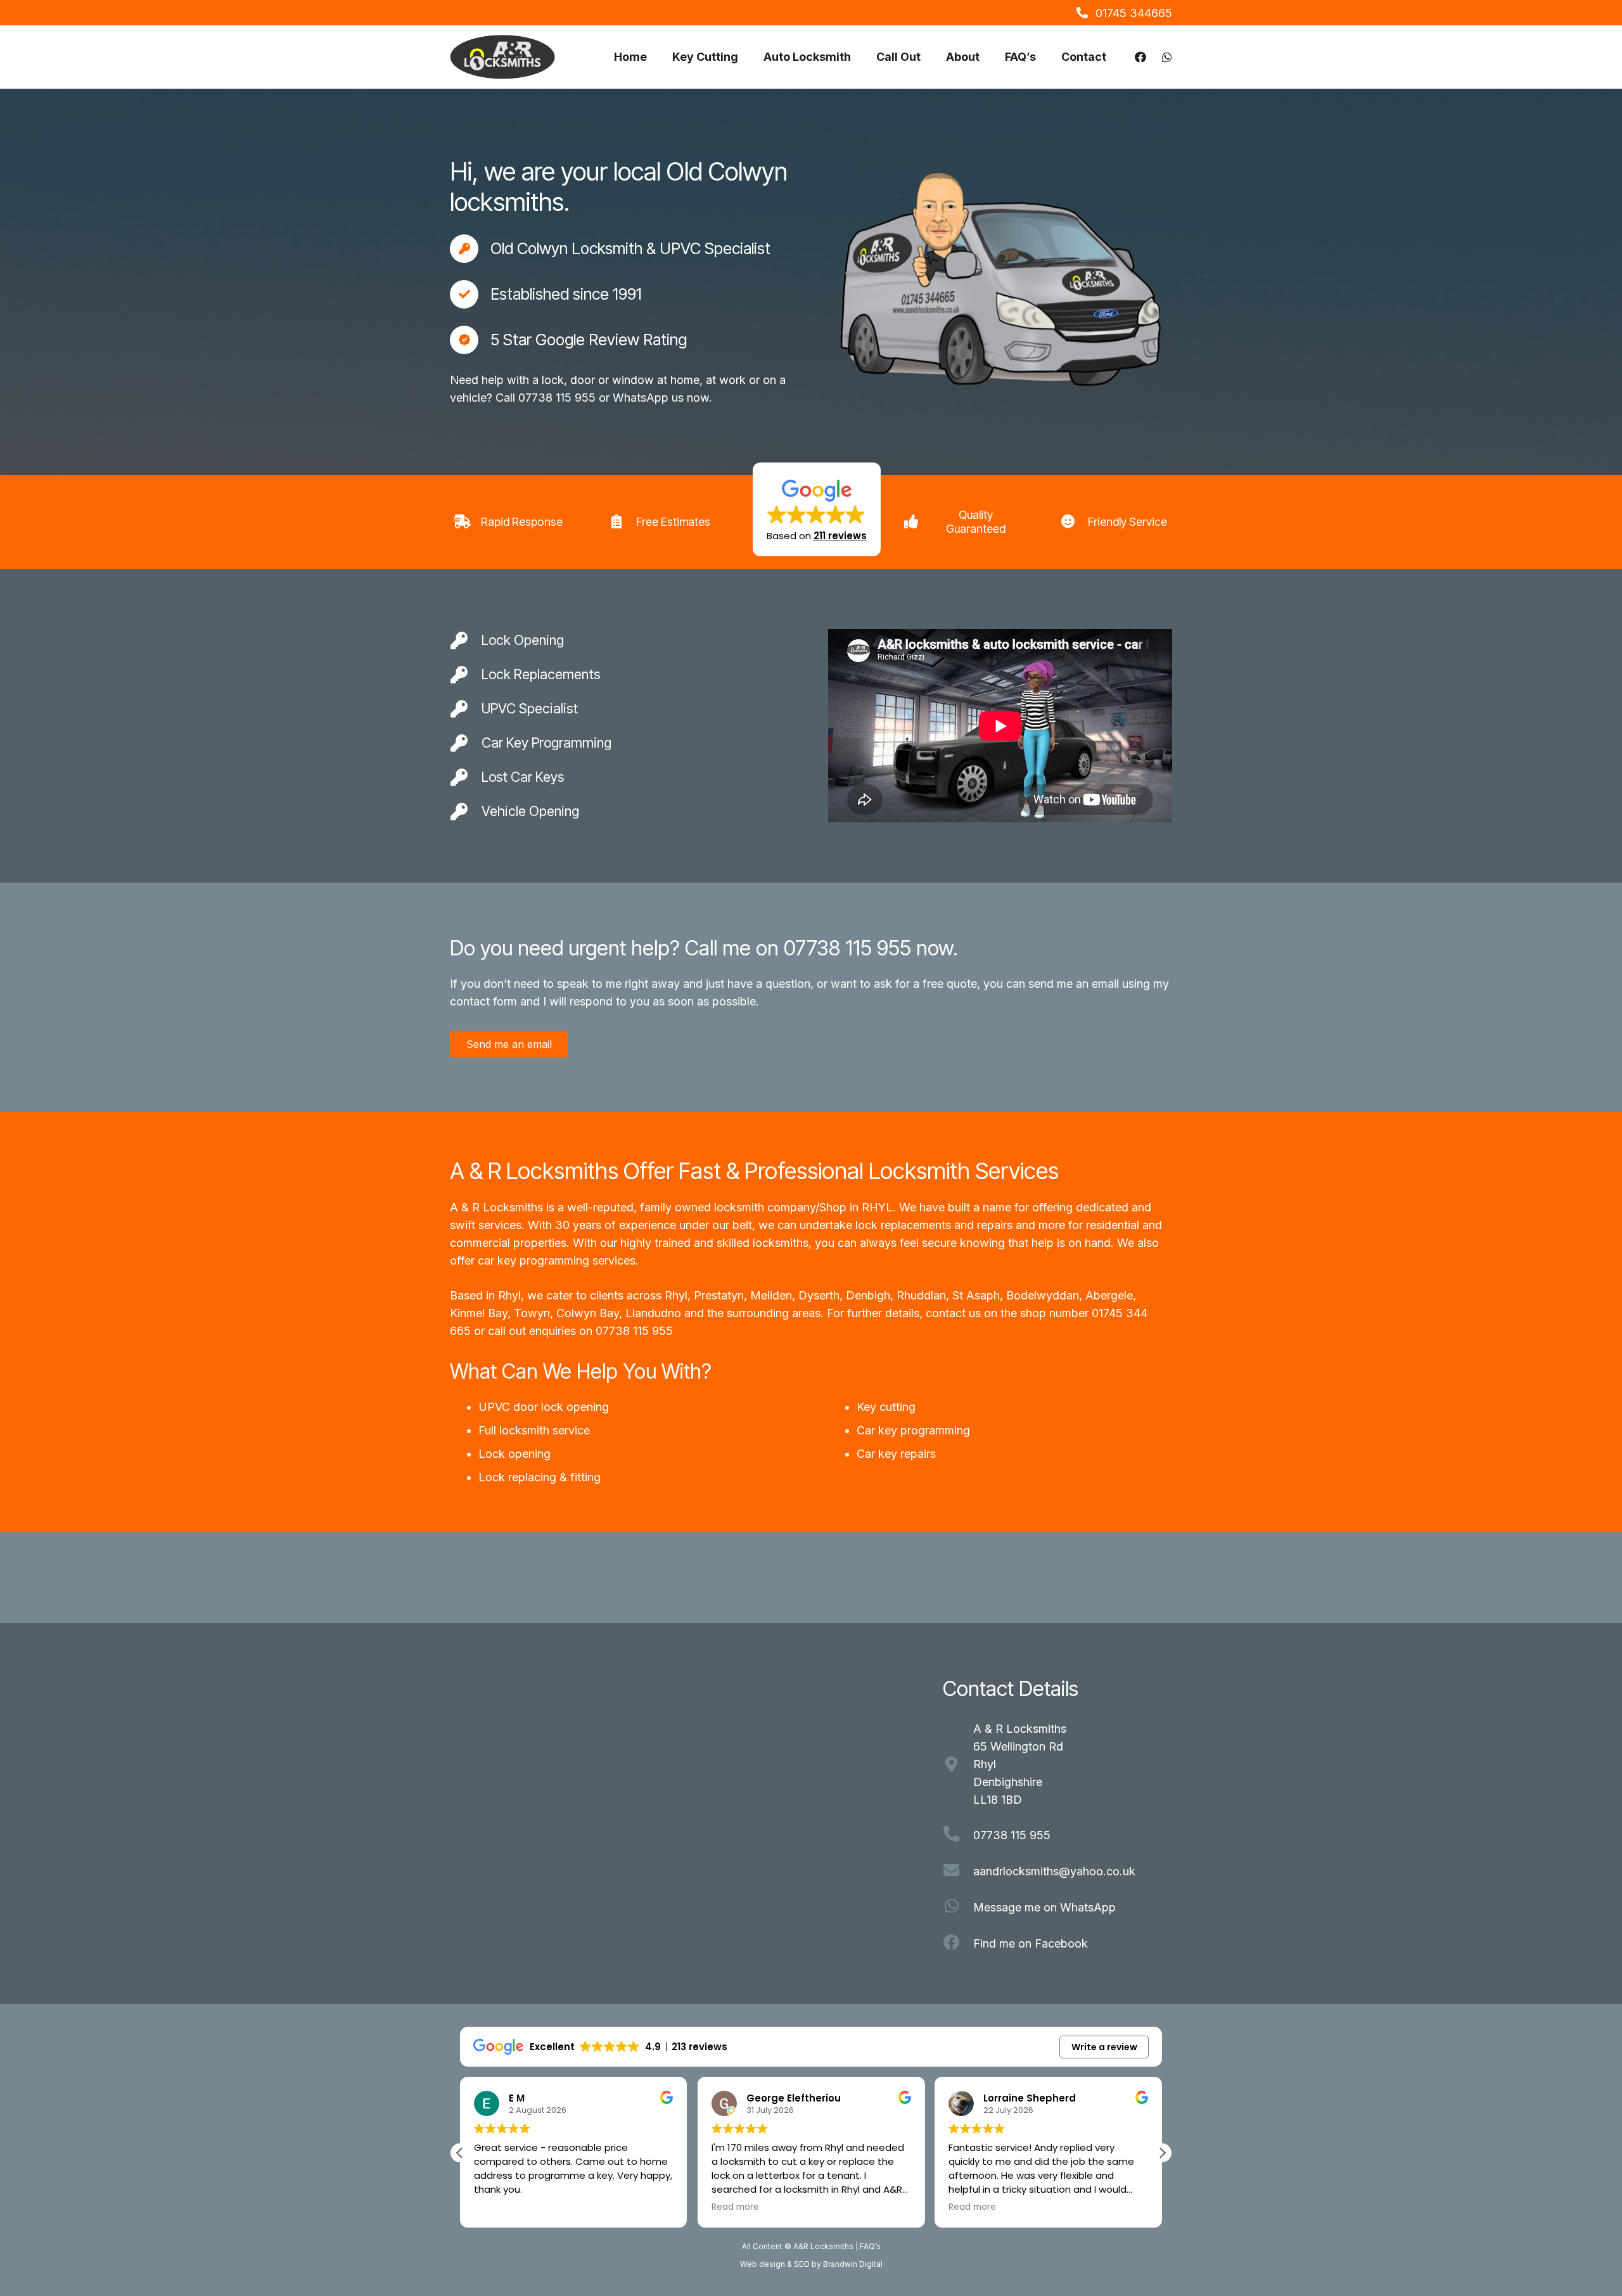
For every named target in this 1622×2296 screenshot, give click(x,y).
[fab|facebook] (958, 1944)
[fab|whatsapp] (958, 1908)
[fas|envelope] (958, 1872)
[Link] (1140, 57)
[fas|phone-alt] (958, 1835)
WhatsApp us (648, 398)
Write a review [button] (1104, 2047)
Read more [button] (735, 2207)
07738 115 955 (634, 1331)
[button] (817, 509)
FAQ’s (870, 2246)
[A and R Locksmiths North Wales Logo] (502, 57)
